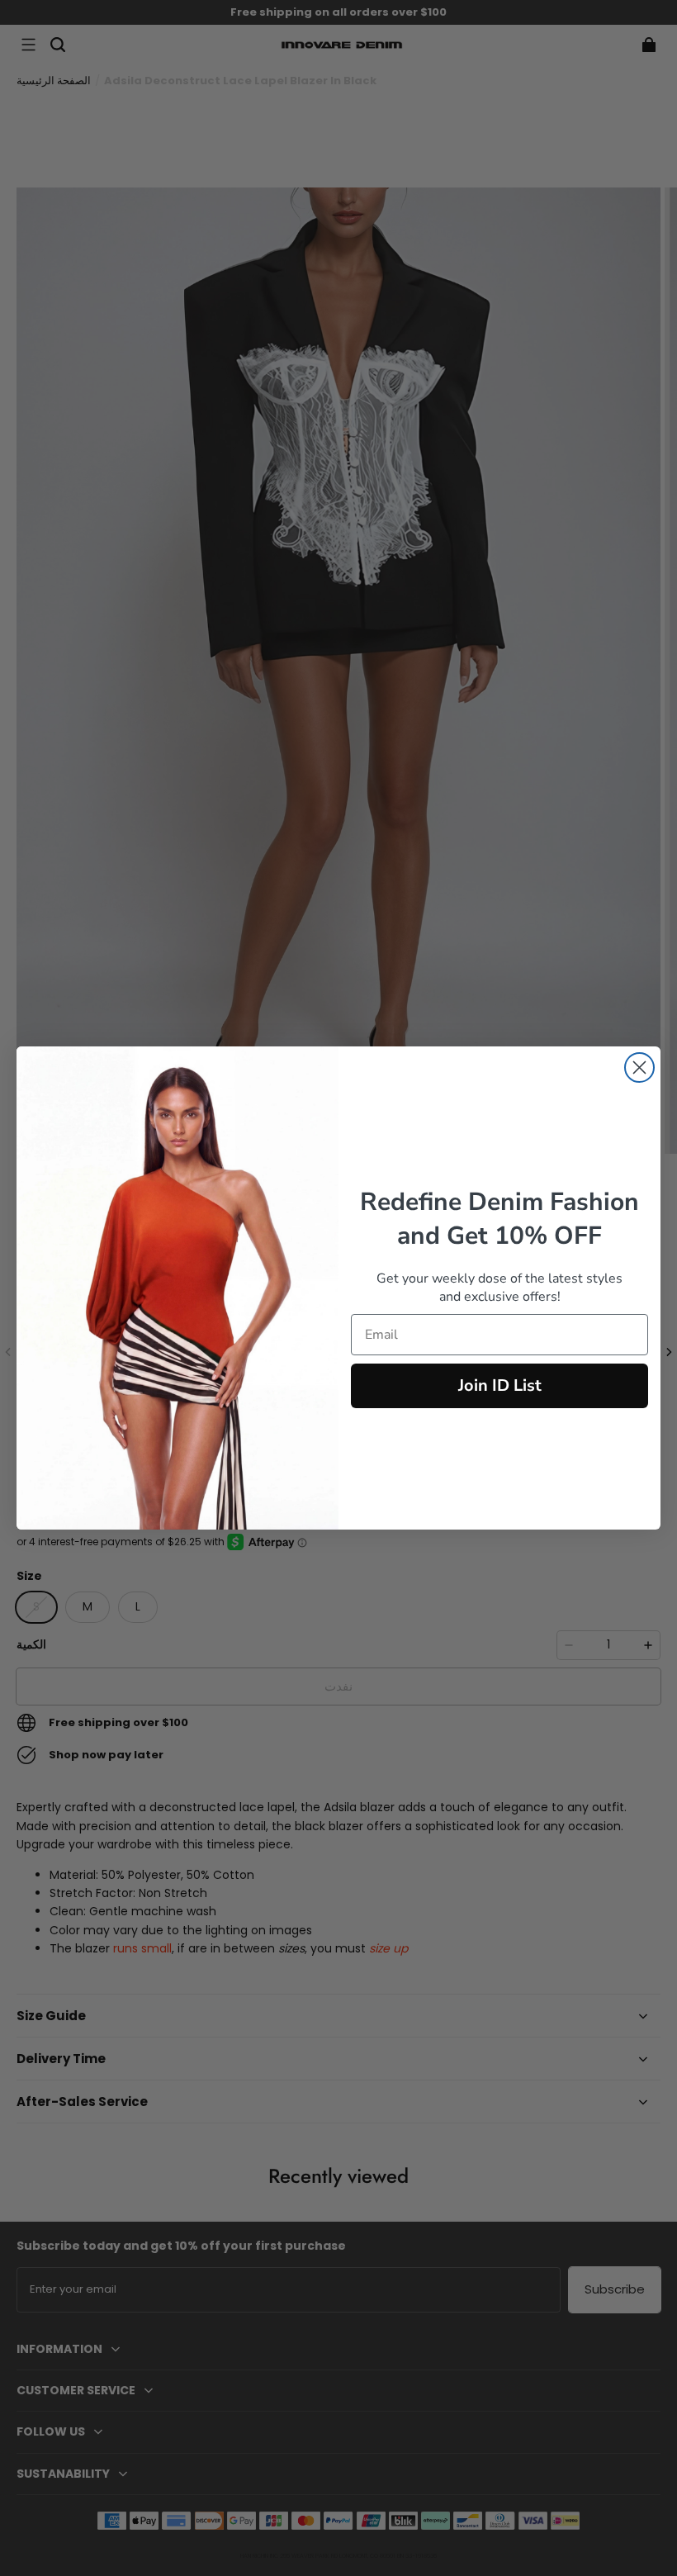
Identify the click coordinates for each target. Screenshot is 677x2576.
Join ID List (500, 1385)
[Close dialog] (639, 1067)
